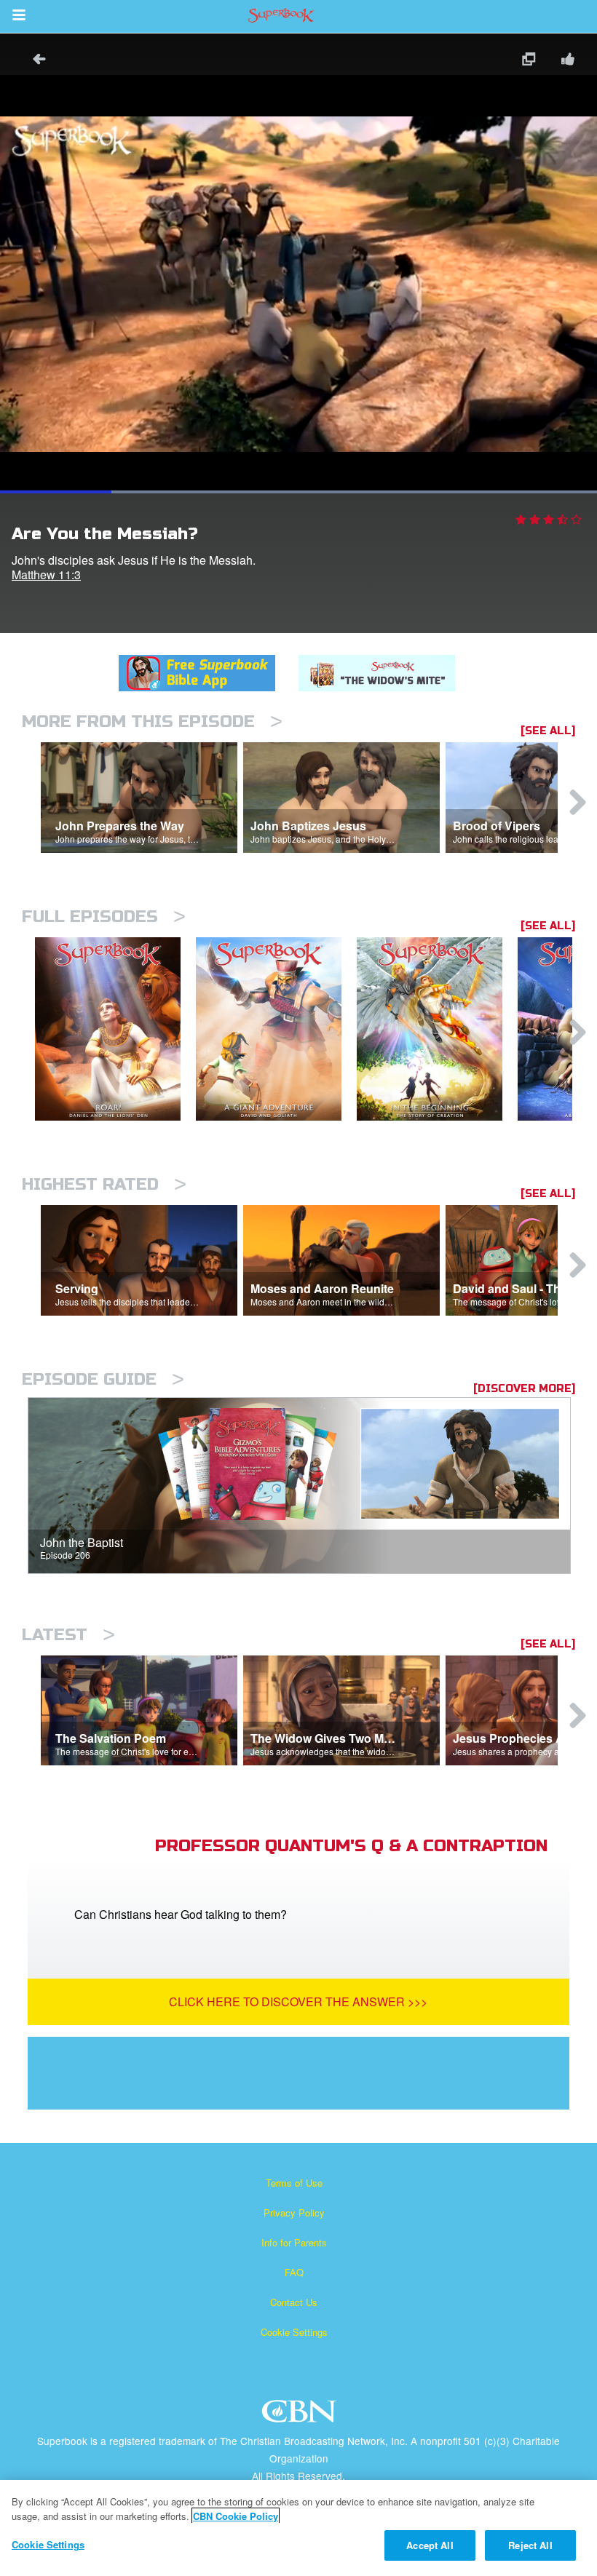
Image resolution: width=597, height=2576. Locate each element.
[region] (298, 2528)
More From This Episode (152, 721)
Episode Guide (103, 1379)
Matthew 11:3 (46, 575)
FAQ (294, 2272)
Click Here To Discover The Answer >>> (298, 2001)
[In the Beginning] (437, 1029)
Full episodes (104, 917)
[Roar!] (115, 1029)
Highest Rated (104, 1184)
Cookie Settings (294, 2332)
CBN (301, 2416)
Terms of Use (294, 2183)
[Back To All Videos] (34, 61)
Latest (68, 1635)
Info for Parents (294, 2242)
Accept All (430, 2545)
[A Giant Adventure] (276, 1029)
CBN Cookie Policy (236, 2516)
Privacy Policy (294, 2213)
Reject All (530, 2545)
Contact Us (294, 2302)
